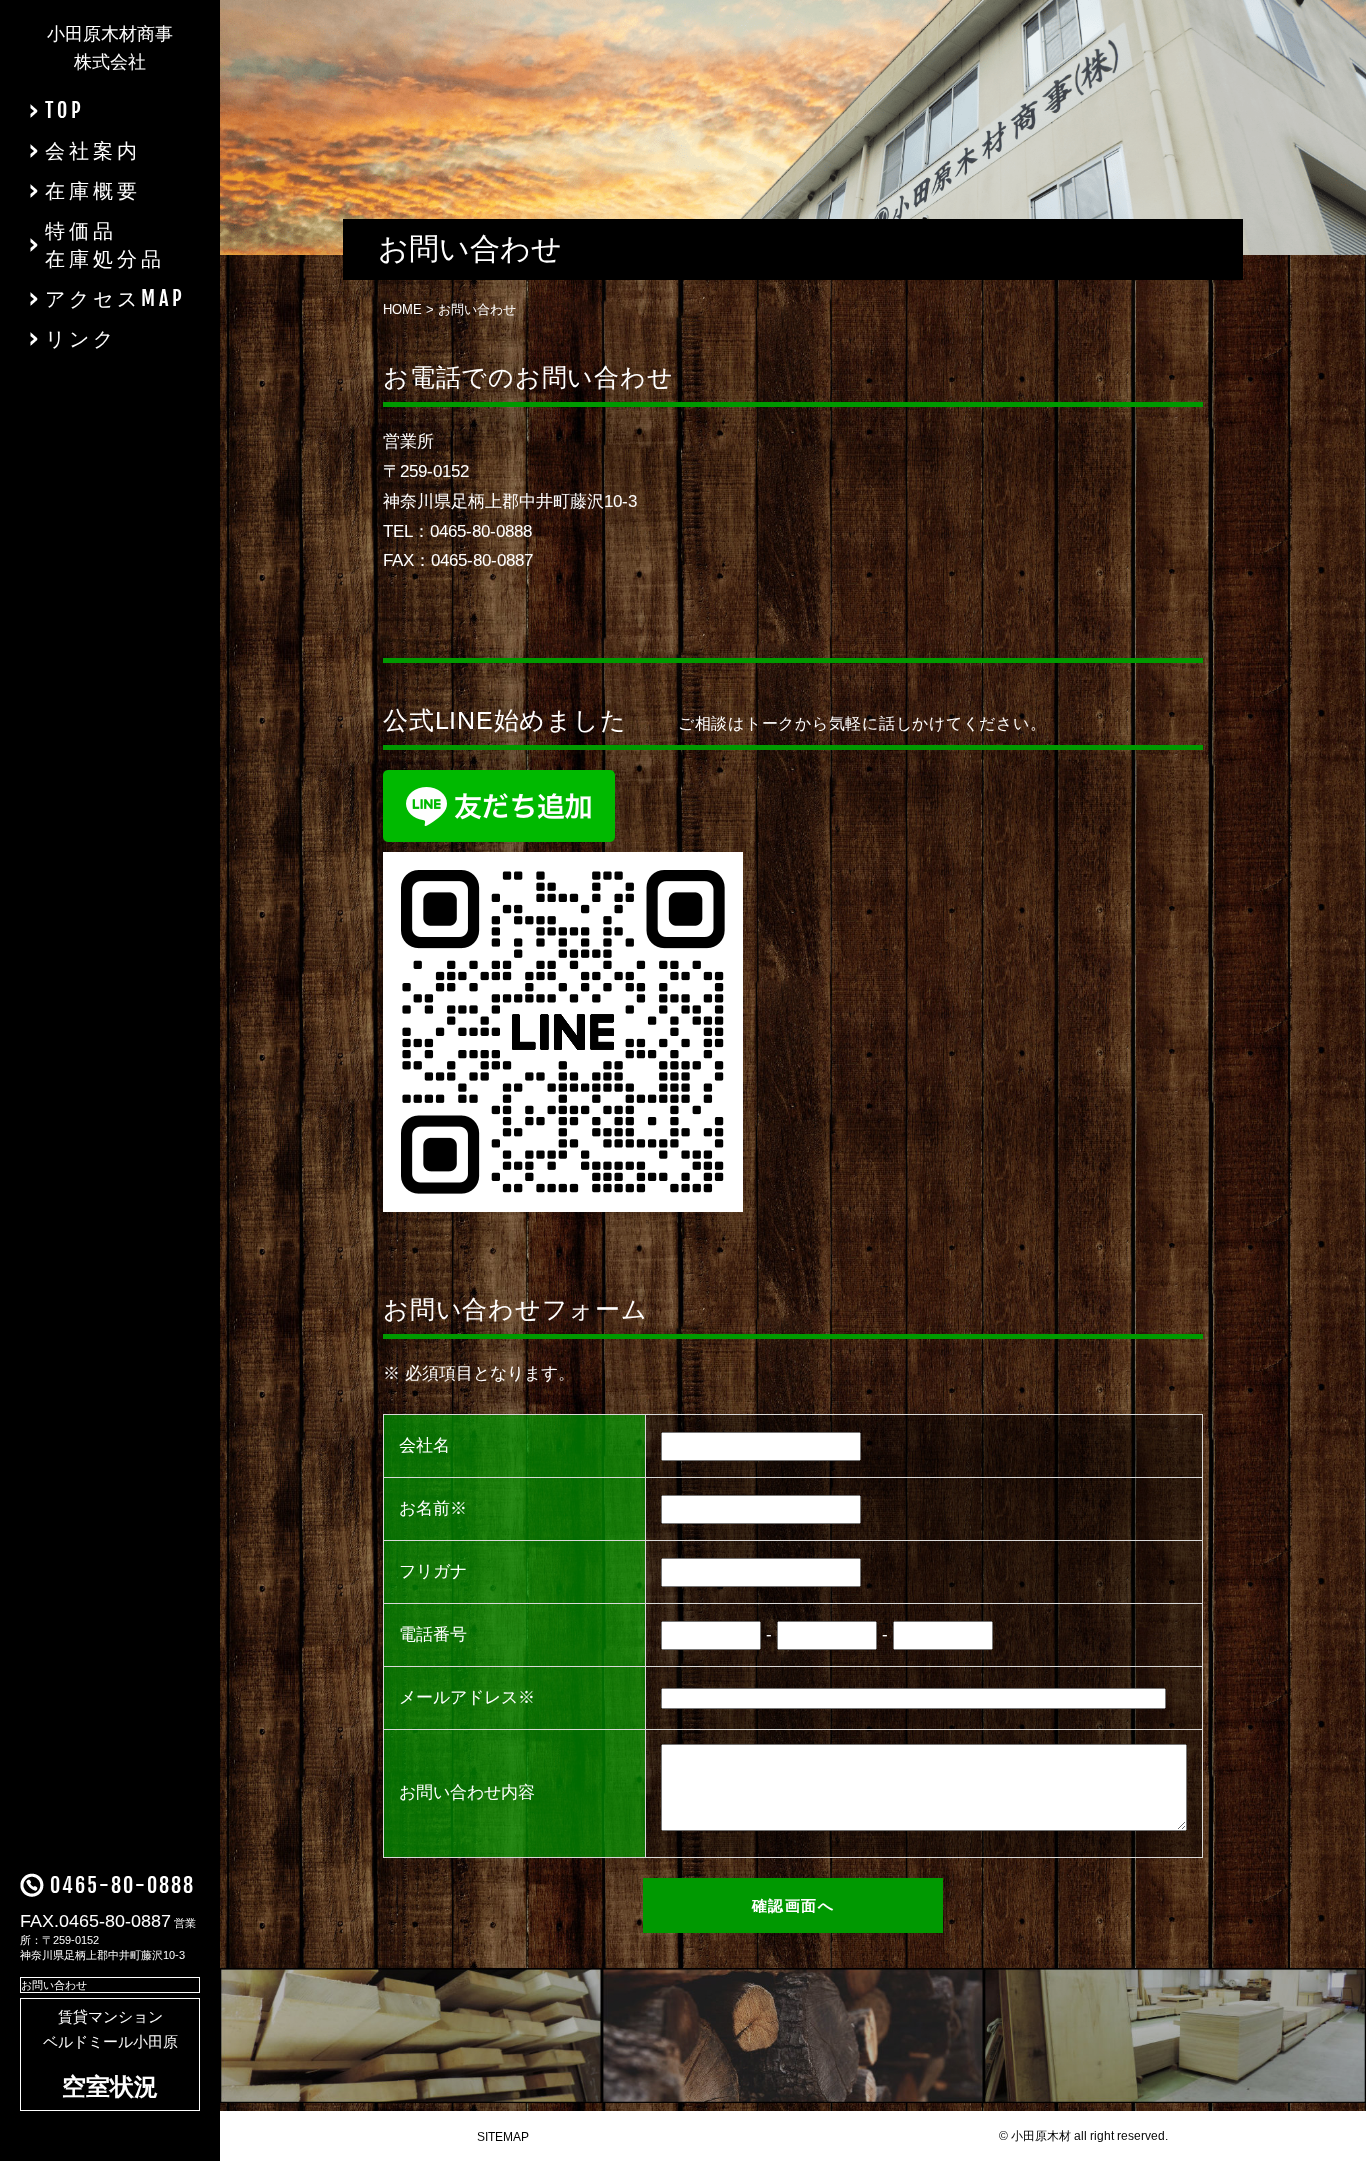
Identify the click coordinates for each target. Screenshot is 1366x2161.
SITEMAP (503, 2137)
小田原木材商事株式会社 (110, 48)
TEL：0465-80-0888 (457, 531)
